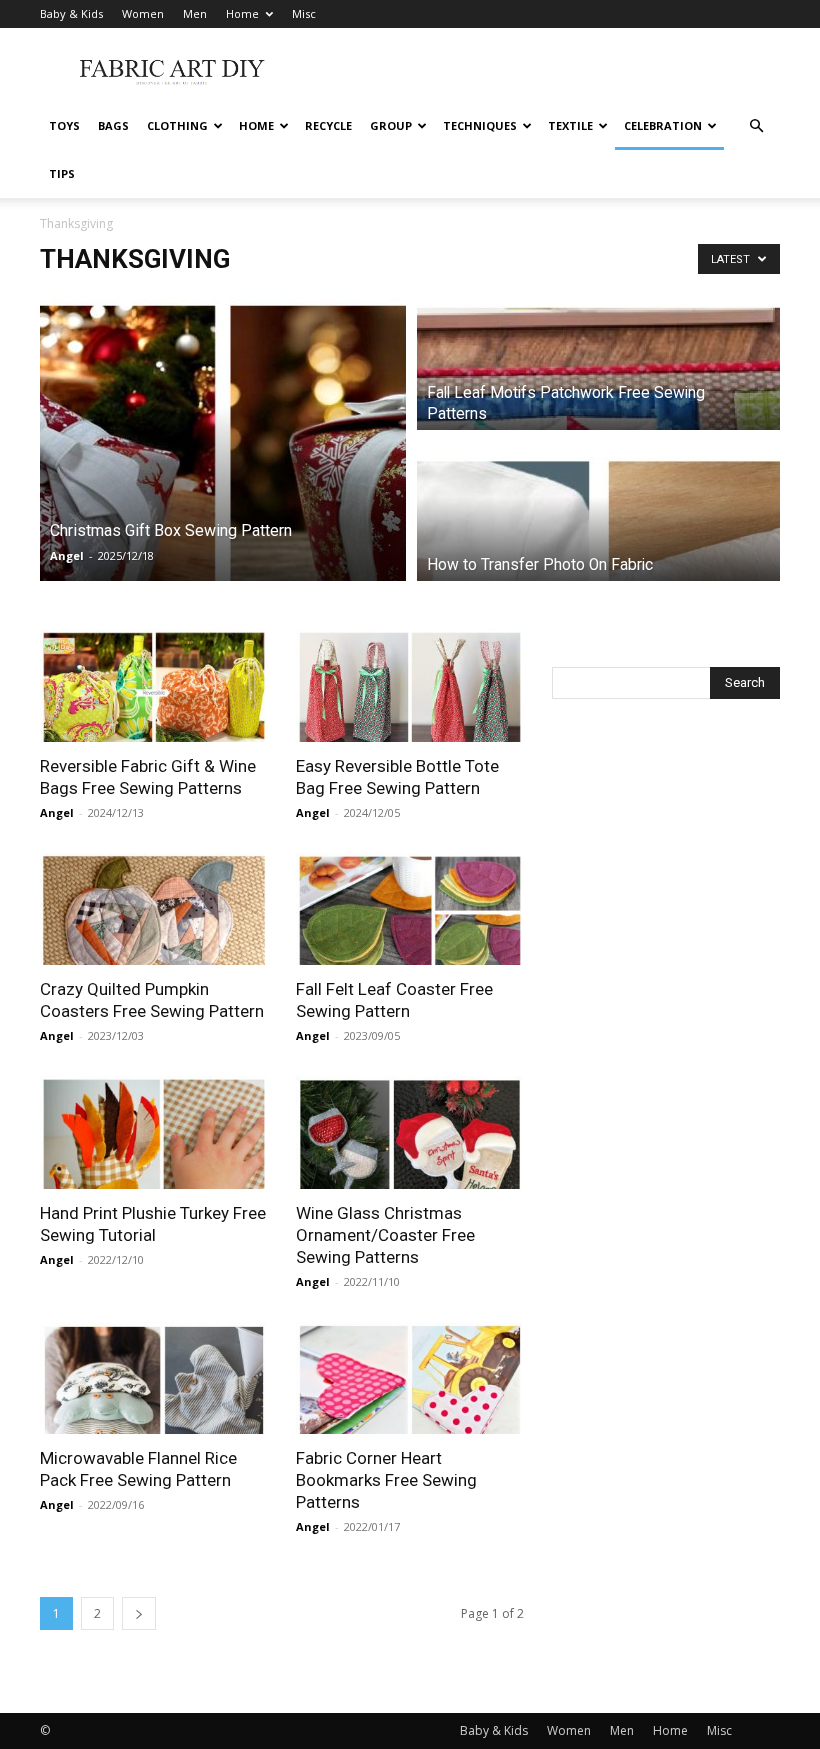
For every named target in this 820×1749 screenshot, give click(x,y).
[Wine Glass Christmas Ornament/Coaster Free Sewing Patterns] (410, 1132)
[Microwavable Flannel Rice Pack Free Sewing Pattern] (154, 1378)
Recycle (328, 125)
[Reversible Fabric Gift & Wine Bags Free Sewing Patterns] (154, 685)
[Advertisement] (545, 72)
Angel (67, 555)
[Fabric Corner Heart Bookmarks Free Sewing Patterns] (410, 1378)
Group (391, 125)
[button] (756, 126)
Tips (62, 173)
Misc (304, 13)
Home (242, 13)
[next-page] (139, 1613)
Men (195, 13)
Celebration (663, 125)
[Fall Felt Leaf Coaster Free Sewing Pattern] (410, 909)
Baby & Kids (71, 13)
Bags (113, 125)
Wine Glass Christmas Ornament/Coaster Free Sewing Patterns (385, 1235)
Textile (570, 125)
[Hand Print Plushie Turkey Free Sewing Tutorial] (154, 1132)
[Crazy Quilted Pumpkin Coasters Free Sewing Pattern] (154, 909)
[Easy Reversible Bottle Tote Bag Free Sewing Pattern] (410, 685)
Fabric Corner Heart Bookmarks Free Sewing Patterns (386, 1480)
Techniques (480, 125)
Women (143, 13)
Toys (64, 125)
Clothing (177, 125)
